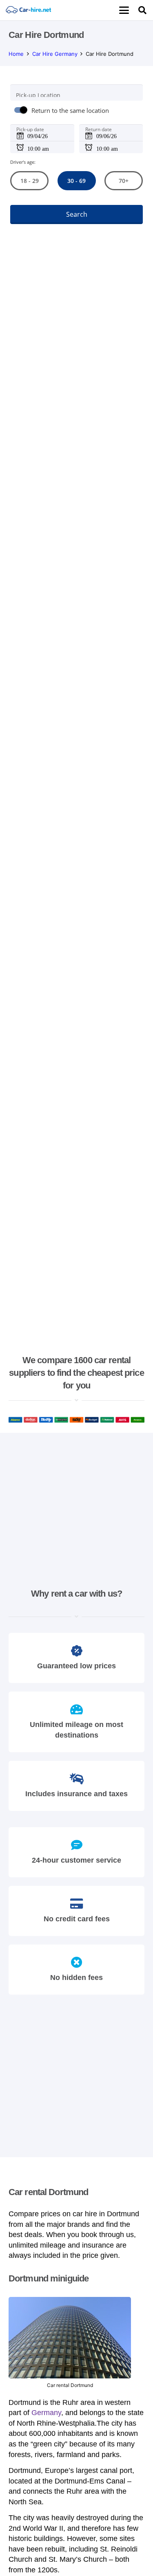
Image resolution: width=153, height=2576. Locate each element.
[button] (124, 10)
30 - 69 (76, 181)
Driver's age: (23, 162)
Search (77, 214)
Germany (46, 2413)
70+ (124, 181)
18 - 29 (29, 181)
